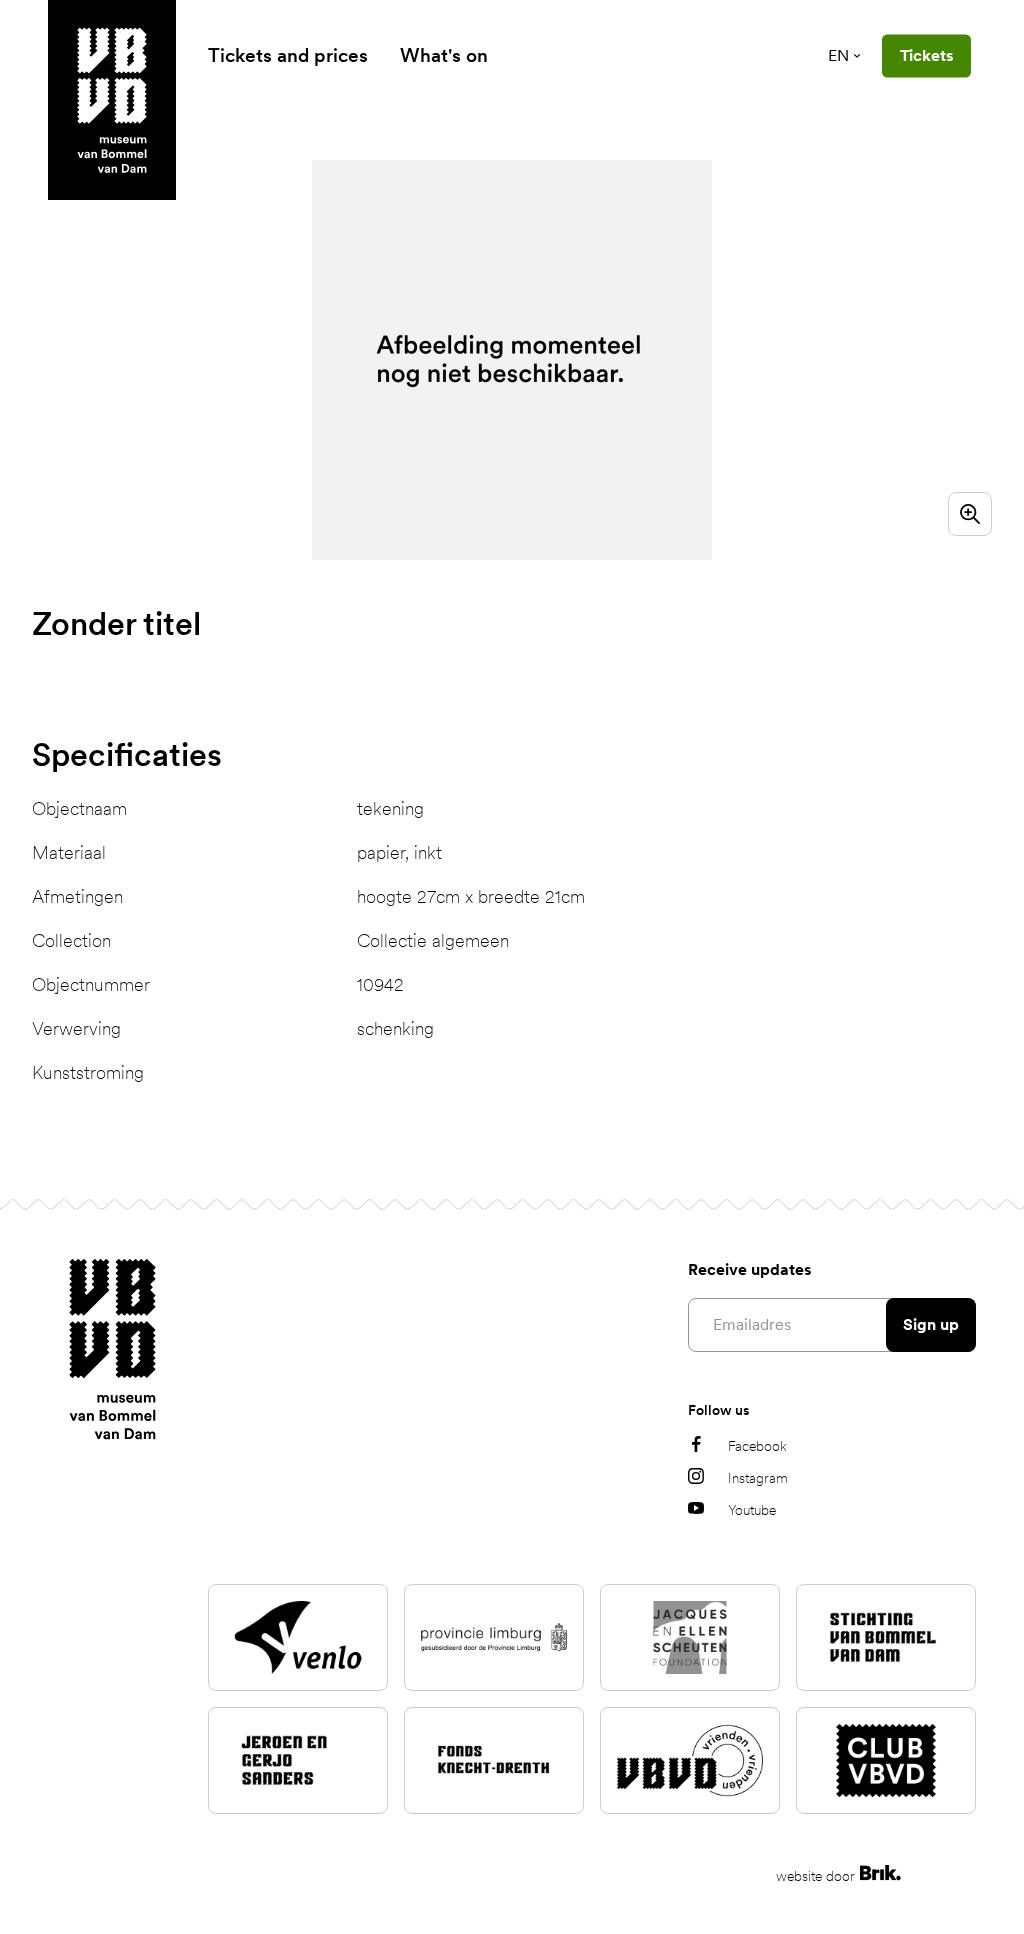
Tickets (926, 55)
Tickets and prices (288, 55)
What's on (444, 55)
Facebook (757, 1446)
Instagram (758, 1478)
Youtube (752, 1510)
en (838, 55)
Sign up (931, 1324)
